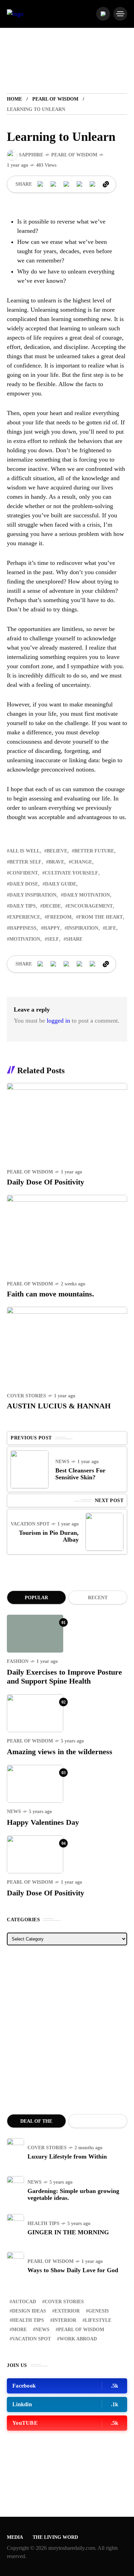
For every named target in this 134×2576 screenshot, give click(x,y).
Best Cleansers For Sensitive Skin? (80, 1474)
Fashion (18, 1661)
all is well (25, 851)
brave (56, 862)
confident (24, 873)
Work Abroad (78, 2339)
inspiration (83, 928)
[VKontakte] (93, 184)
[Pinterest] (67, 184)
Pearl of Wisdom (55, 99)
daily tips (23, 906)
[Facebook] (41, 184)
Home (14, 99)
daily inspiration (33, 895)
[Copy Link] (106, 184)
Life (111, 928)
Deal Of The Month (36, 2123)
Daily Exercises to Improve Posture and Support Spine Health (64, 1677)
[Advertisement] (67, 2030)
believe (57, 851)
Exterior (67, 2311)
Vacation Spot (30, 1524)
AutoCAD (24, 2302)
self (53, 939)
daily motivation (87, 895)
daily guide (61, 884)
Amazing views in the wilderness (60, 1752)
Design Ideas (29, 2311)
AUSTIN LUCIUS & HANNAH (59, 1406)
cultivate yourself (71, 873)
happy (52, 928)
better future (94, 851)
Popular (36, 1598)
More (19, 2330)
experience (25, 917)
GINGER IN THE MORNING (68, 2232)
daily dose (24, 884)
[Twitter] (54, 184)
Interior (64, 2320)
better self (25, 862)
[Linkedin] (80, 184)
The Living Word (55, 2537)
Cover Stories (26, 1396)
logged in (58, 1021)
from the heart (100, 917)
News (62, 1462)
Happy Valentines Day (43, 1822)
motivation (25, 939)
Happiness (23, 928)
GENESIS (99, 2311)
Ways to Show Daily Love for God (73, 2270)
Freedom (59, 917)
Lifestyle (98, 2320)
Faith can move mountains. (51, 1294)
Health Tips (43, 2223)
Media (15, 2537)
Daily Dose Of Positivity (46, 1182)
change (82, 862)
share (74, 939)
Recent (98, 1598)
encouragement (90, 906)
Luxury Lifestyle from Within (67, 2156)
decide (52, 906)
